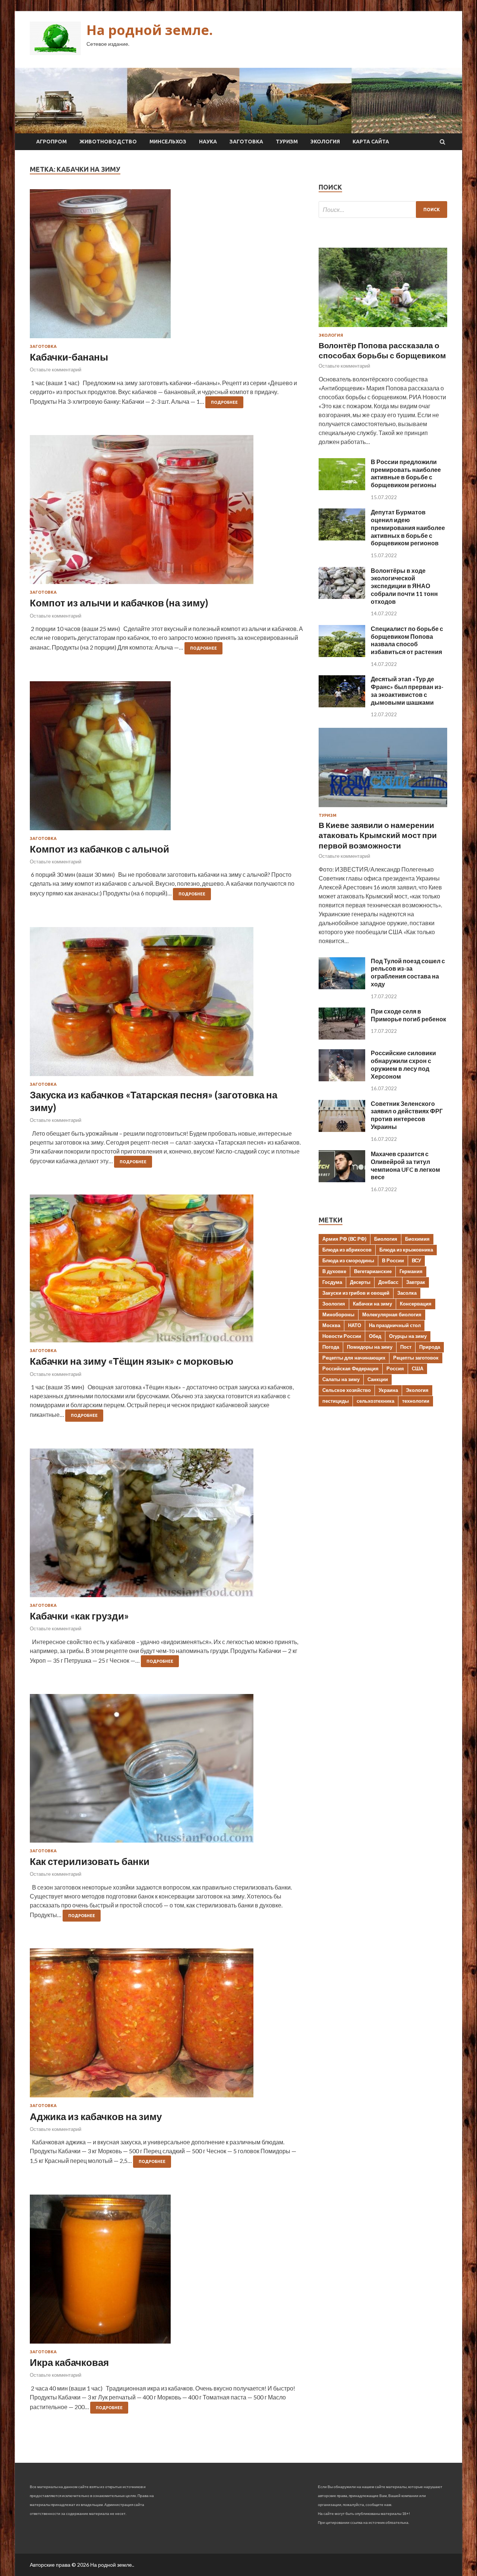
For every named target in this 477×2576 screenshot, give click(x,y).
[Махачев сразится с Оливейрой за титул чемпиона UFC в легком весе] (342, 1180)
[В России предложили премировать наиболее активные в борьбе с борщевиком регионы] (342, 488)
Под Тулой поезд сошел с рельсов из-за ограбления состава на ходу (408, 972)
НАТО (355, 1325)
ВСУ (416, 1260)
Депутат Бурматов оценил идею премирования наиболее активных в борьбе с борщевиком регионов (408, 527)
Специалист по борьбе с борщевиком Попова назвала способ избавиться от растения (407, 640)
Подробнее (224, 402)
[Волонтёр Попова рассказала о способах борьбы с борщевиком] (383, 328)
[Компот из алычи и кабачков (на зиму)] (167, 513)
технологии (416, 1401)
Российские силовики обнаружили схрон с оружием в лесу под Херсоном (403, 1064)
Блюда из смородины (348, 1260)
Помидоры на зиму (370, 1347)
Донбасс (388, 1282)
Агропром (51, 142)
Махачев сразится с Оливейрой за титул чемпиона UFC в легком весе (405, 1165)
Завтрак (416, 1282)
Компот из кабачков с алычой (99, 849)
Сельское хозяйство (347, 1390)
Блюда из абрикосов (347, 1250)
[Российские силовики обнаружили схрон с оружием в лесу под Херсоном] (342, 1079)
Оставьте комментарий (56, 369)
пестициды (336, 1401)
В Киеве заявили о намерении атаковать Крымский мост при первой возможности (378, 835)
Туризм (287, 142)
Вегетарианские (373, 1271)
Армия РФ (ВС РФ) (344, 1239)
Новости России (342, 1336)
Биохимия (417, 1239)
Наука (208, 142)
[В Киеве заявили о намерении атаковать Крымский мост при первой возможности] (383, 808)
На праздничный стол (395, 1325)
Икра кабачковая (69, 2362)
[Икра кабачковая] (167, 2272)
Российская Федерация (350, 1368)
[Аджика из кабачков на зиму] (167, 2026)
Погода (331, 1347)
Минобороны (338, 1314)
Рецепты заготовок (416, 1358)
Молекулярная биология (392, 1314)
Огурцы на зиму (408, 1336)
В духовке (334, 1271)
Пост (406, 1347)
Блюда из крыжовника (406, 1250)
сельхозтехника (375, 1401)
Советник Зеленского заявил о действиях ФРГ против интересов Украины (407, 1115)
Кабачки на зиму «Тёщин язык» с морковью (132, 1361)
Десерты (360, 1282)
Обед (375, 1336)
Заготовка (246, 142)
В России (393, 1260)
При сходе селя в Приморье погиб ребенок (408, 1015)
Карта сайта (371, 142)
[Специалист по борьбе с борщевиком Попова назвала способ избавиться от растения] (342, 655)
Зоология (334, 1304)
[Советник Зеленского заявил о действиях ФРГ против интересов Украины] (342, 1130)
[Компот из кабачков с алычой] (167, 759)
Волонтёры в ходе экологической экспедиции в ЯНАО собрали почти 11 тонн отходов (404, 586)
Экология (325, 142)
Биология (386, 1239)
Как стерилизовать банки (90, 1861)
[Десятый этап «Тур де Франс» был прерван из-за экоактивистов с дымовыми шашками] (342, 705)
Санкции (378, 1379)
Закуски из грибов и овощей (356, 1293)
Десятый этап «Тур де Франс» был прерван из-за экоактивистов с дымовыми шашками (407, 690)
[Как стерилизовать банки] (167, 1771)
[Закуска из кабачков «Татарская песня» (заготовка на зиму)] (167, 1005)
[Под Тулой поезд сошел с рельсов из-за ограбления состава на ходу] (342, 987)
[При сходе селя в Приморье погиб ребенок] (342, 1037)
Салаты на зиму (341, 1379)
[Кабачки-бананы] (167, 267)
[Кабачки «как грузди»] (167, 1526)
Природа (430, 1347)
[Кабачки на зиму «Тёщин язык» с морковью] (167, 1271)
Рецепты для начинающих (354, 1358)
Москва (331, 1325)
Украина (388, 1390)
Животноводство (108, 142)
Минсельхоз (168, 142)
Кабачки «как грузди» (79, 1616)
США (418, 1368)
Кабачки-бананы (69, 357)
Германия (411, 1271)
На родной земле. (150, 30)
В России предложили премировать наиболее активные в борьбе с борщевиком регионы (406, 473)
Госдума (332, 1282)
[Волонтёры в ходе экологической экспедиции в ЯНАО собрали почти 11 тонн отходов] (342, 597)
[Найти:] (383, 210)
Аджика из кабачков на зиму (96, 2116)
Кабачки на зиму (372, 1304)
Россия (395, 1368)
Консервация (416, 1304)
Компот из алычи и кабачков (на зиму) (119, 603)
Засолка (407, 1293)
